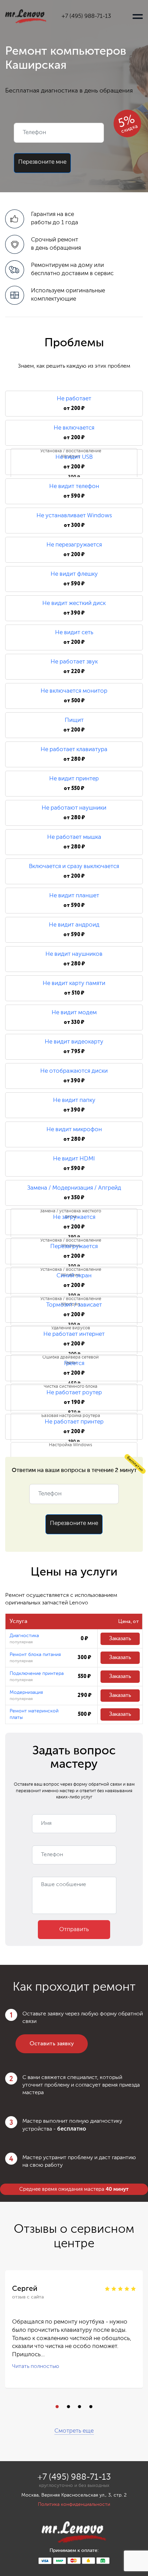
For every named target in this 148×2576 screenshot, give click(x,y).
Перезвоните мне (42, 162)
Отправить (74, 1930)
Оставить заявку (52, 2044)
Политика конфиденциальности (74, 2504)
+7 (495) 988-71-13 (86, 16)
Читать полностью (36, 2367)
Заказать (120, 1639)
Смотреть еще (74, 2431)
